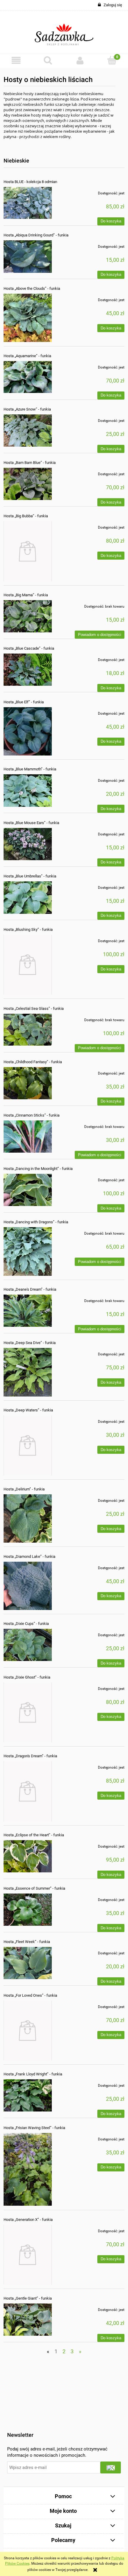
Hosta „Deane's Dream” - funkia (30, 1289)
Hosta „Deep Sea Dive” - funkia (30, 1343)
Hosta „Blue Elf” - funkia (24, 702)
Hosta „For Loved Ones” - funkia (30, 1995)
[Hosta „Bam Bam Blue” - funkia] (28, 484)
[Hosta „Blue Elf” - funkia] (28, 731)
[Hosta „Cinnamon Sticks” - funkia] (28, 1137)
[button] (16, 60)
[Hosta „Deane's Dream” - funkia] (28, 1311)
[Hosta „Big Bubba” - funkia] (28, 551)
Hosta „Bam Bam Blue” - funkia (30, 463)
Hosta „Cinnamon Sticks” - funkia (32, 1115)
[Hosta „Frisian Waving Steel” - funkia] (28, 2169)
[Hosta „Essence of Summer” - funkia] (28, 1910)
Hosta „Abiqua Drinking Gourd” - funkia (36, 235)
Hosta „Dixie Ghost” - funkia (27, 1677)
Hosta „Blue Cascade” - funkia (29, 648)
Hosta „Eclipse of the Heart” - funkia (34, 1835)
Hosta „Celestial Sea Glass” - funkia (34, 1008)
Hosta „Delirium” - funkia (24, 1489)
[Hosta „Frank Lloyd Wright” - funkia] (28, 2095)
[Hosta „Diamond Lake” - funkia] (28, 1586)
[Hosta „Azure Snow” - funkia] (28, 431)
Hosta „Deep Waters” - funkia (28, 1410)
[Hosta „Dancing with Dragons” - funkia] (28, 1251)
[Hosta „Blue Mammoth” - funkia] (28, 791)
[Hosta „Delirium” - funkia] (28, 1518)
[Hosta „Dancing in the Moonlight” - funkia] (28, 1190)
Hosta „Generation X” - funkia (28, 2220)
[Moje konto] (80, 60)
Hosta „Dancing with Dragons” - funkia (36, 1222)
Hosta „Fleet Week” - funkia (27, 1942)
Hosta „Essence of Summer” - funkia (34, 1888)
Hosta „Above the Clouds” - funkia (32, 288)
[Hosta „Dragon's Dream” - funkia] (28, 1791)
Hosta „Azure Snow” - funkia (27, 409)
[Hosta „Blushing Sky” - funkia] (28, 965)
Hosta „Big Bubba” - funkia (26, 516)
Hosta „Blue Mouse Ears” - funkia (31, 823)
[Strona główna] (64, 32)
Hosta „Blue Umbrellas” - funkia (30, 876)
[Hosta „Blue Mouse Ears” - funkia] (28, 844)
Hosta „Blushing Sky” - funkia (28, 929)
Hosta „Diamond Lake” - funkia (29, 1556)
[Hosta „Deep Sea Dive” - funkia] (28, 1372)
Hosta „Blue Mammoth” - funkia (30, 769)
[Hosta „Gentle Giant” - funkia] (28, 2320)
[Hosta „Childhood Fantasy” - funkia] (28, 1083)
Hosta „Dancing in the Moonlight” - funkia (38, 1169)
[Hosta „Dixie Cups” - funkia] (28, 1645)
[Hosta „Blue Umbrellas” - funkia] (28, 898)
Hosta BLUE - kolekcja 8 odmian (30, 182)
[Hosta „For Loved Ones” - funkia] (28, 2031)
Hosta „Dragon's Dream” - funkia (30, 1756)
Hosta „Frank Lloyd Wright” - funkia (33, 2074)
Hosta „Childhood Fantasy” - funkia (33, 1062)
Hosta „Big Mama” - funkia (26, 595)
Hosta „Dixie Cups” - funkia (26, 1624)
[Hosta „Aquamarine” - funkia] (28, 377)
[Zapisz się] (111, 2467)
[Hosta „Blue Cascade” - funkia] (28, 670)
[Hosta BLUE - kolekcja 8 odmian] (28, 203)
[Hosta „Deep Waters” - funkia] (28, 1445)
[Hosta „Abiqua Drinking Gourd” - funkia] (28, 257)
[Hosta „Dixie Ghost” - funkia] (28, 1712)
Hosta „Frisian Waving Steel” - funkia (34, 2128)
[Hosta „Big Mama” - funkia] (28, 616)
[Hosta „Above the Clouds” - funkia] (28, 318)
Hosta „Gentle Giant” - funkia (28, 2298)
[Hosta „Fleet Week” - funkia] (28, 1963)
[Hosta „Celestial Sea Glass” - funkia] (28, 1030)
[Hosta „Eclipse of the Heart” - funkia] (28, 1856)
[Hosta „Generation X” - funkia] (28, 2255)
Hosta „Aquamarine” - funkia (27, 356)
